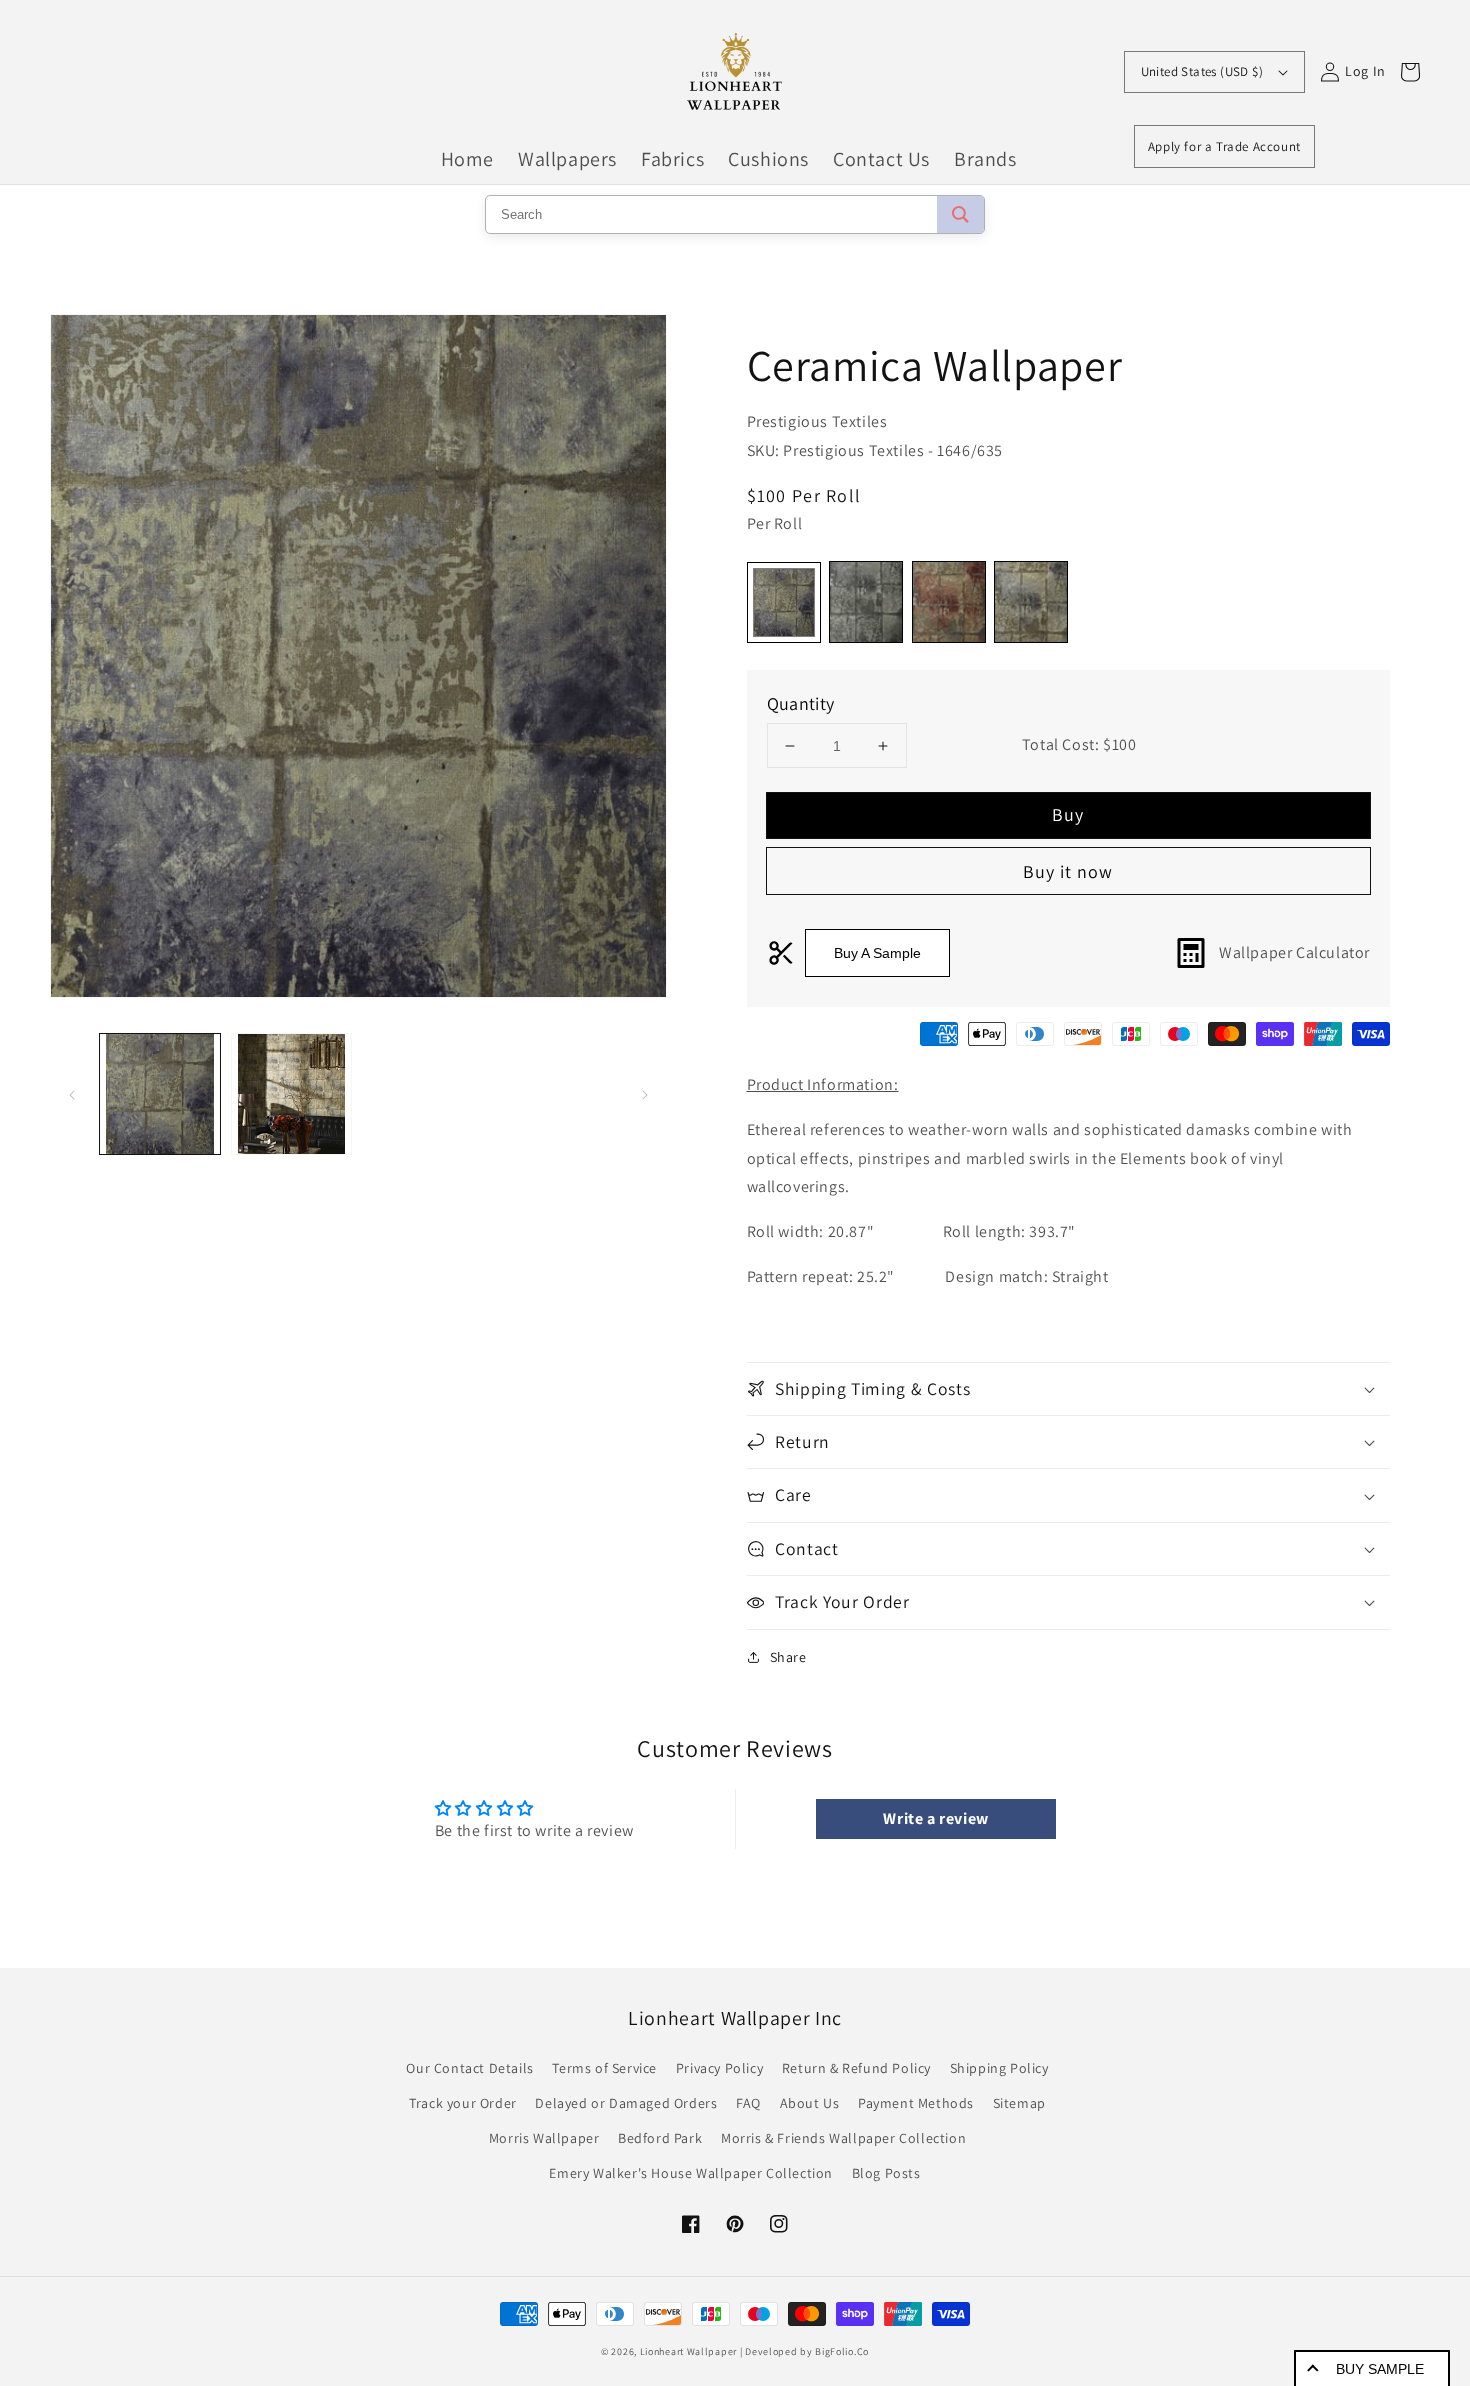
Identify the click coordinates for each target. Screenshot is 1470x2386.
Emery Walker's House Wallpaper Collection (691, 2173)
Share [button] (788, 1657)
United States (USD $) (1202, 71)
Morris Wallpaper (544, 2138)
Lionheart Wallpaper (688, 2351)
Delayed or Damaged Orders (626, 2103)
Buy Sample (1380, 2369)
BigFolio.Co (842, 2351)
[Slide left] (72, 1094)
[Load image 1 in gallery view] (160, 1094)
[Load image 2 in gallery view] (292, 1094)
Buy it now (1068, 871)
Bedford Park (660, 2138)
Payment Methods (916, 2103)
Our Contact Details (469, 2068)
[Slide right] (645, 1094)
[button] (1069, 1389)
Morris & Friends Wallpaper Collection (843, 2138)
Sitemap (1019, 2103)
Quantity (801, 703)
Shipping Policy (999, 2068)
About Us (810, 2103)
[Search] (960, 214)
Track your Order (463, 2103)
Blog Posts (886, 2173)
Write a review (935, 1818)
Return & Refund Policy (856, 2068)
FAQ (748, 2103)
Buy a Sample (877, 953)
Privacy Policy (719, 2068)
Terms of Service (604, 2068)
